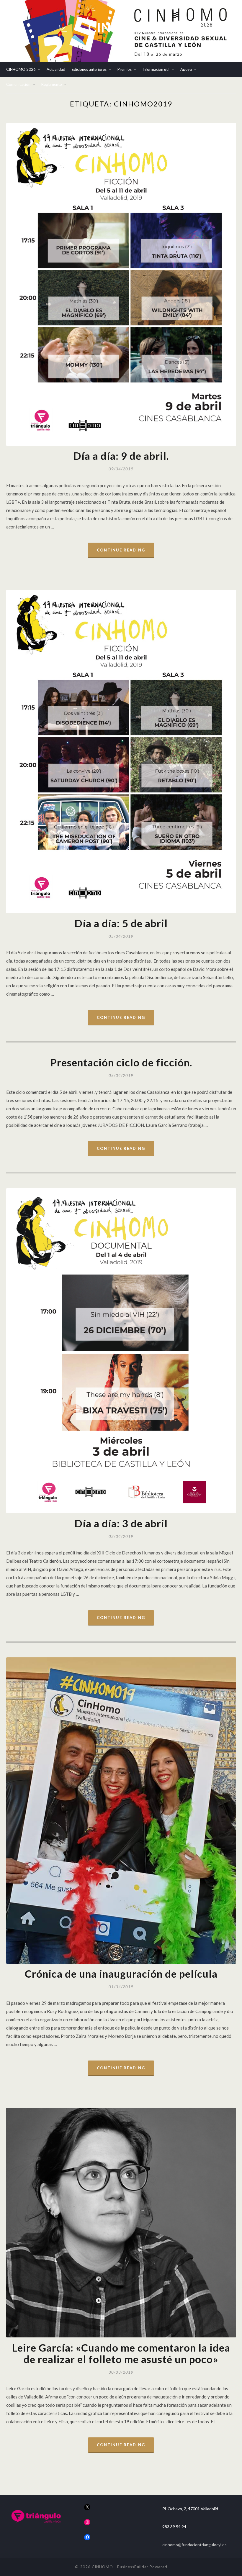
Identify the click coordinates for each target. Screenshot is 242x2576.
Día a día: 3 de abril (121, 1523)
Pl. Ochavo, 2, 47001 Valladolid (190, 2509)
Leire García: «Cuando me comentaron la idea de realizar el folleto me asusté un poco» (121, 2353)
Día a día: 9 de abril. (121, 456)
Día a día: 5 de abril (121, 923)
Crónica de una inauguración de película (121, 1974)
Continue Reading (121, 550)
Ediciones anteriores (89, 69)
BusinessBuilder (133, 2567)
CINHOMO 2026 (21, 69)
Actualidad (56, 69)
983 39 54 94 (174, 2527)
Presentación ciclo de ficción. (121, 1062)
